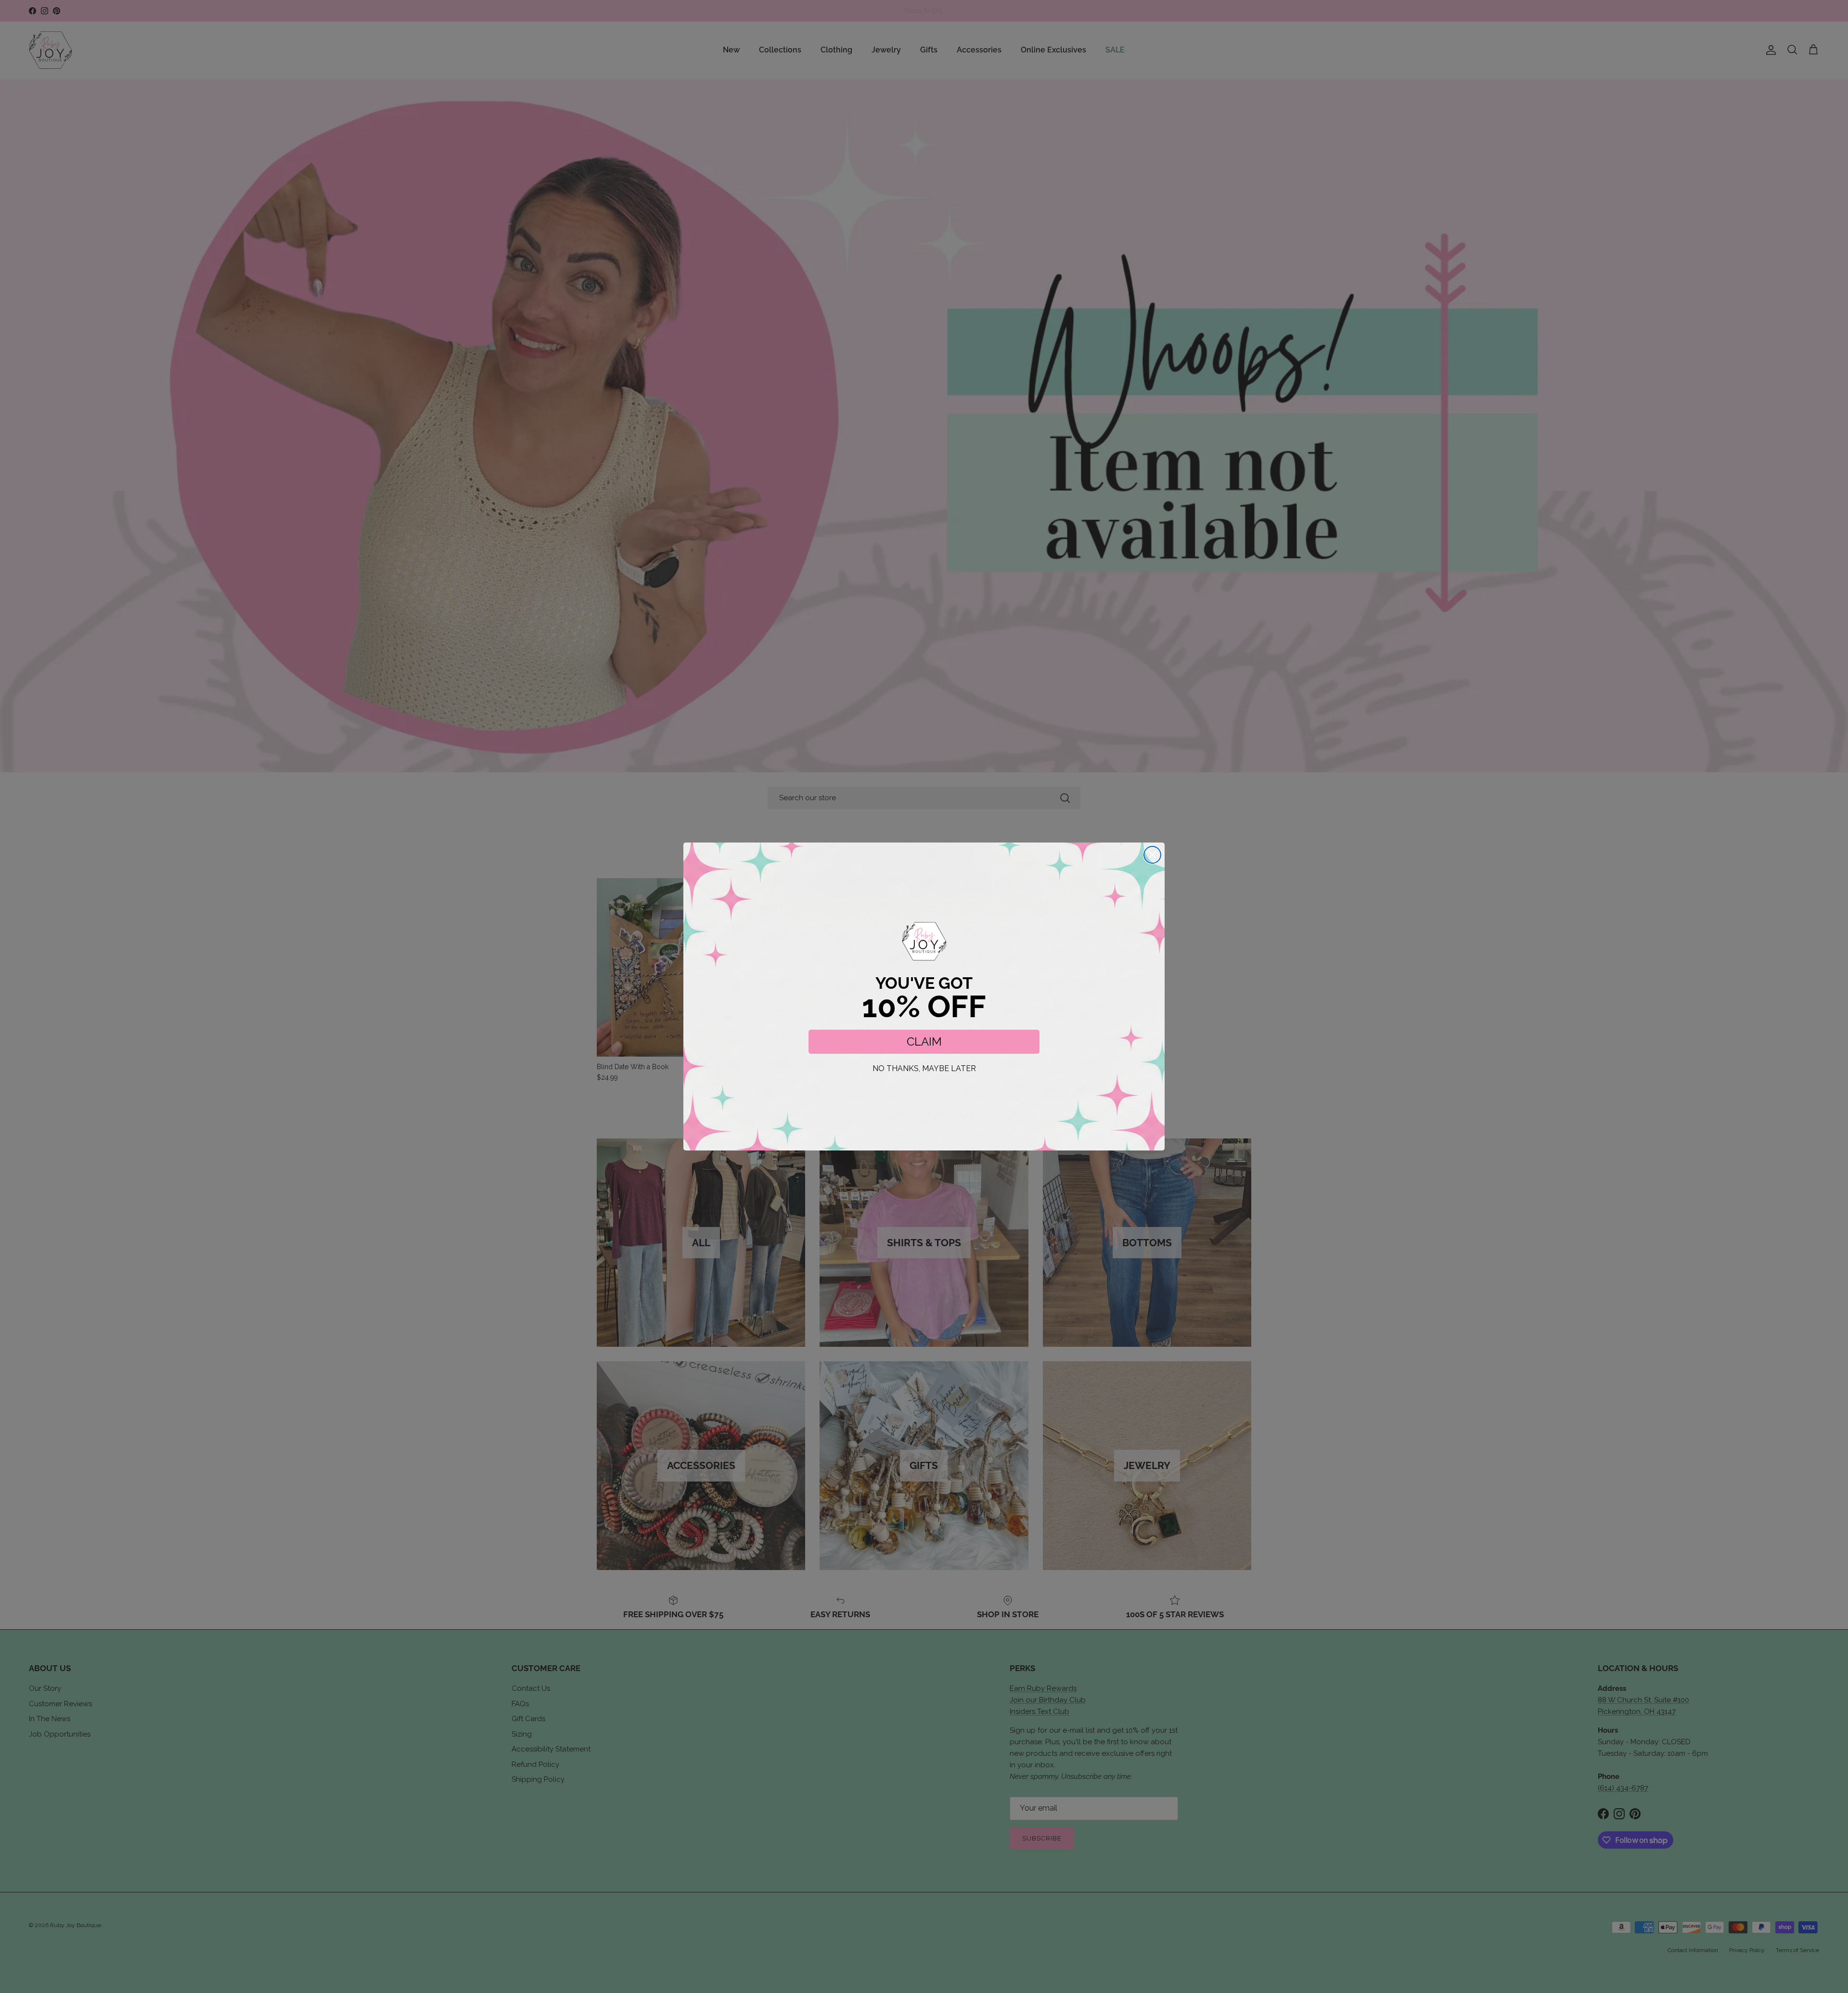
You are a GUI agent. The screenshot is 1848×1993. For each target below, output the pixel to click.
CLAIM (924, 1041)
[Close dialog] (1152, 855)
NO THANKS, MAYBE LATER (924, 1068)
